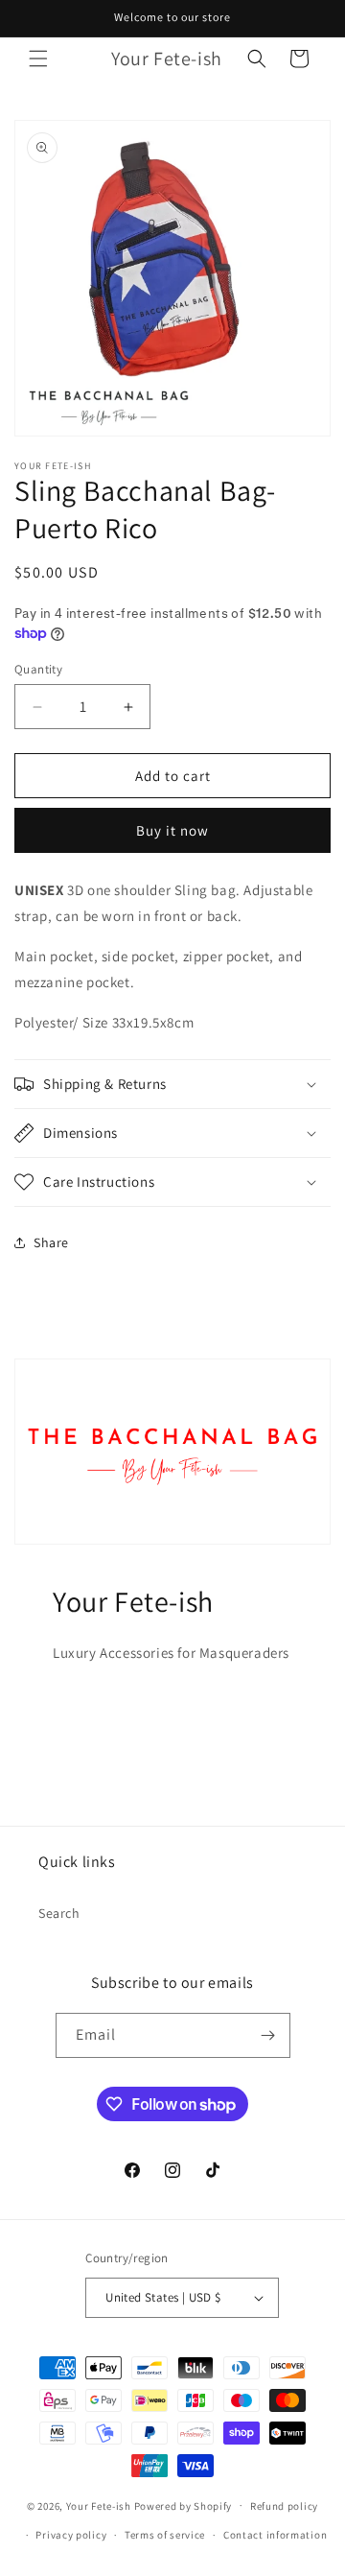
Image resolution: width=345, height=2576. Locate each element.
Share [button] (51, 1242)
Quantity (38, 669)
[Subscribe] (268, 2035)
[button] (38, 59)
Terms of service (165, 2535)
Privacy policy (71, 2535)
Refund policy (284, 2506)
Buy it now (172, 830)
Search (59, 1913)
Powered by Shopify (184, 2505)
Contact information (275, 2535)
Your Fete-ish (100, 2505)
